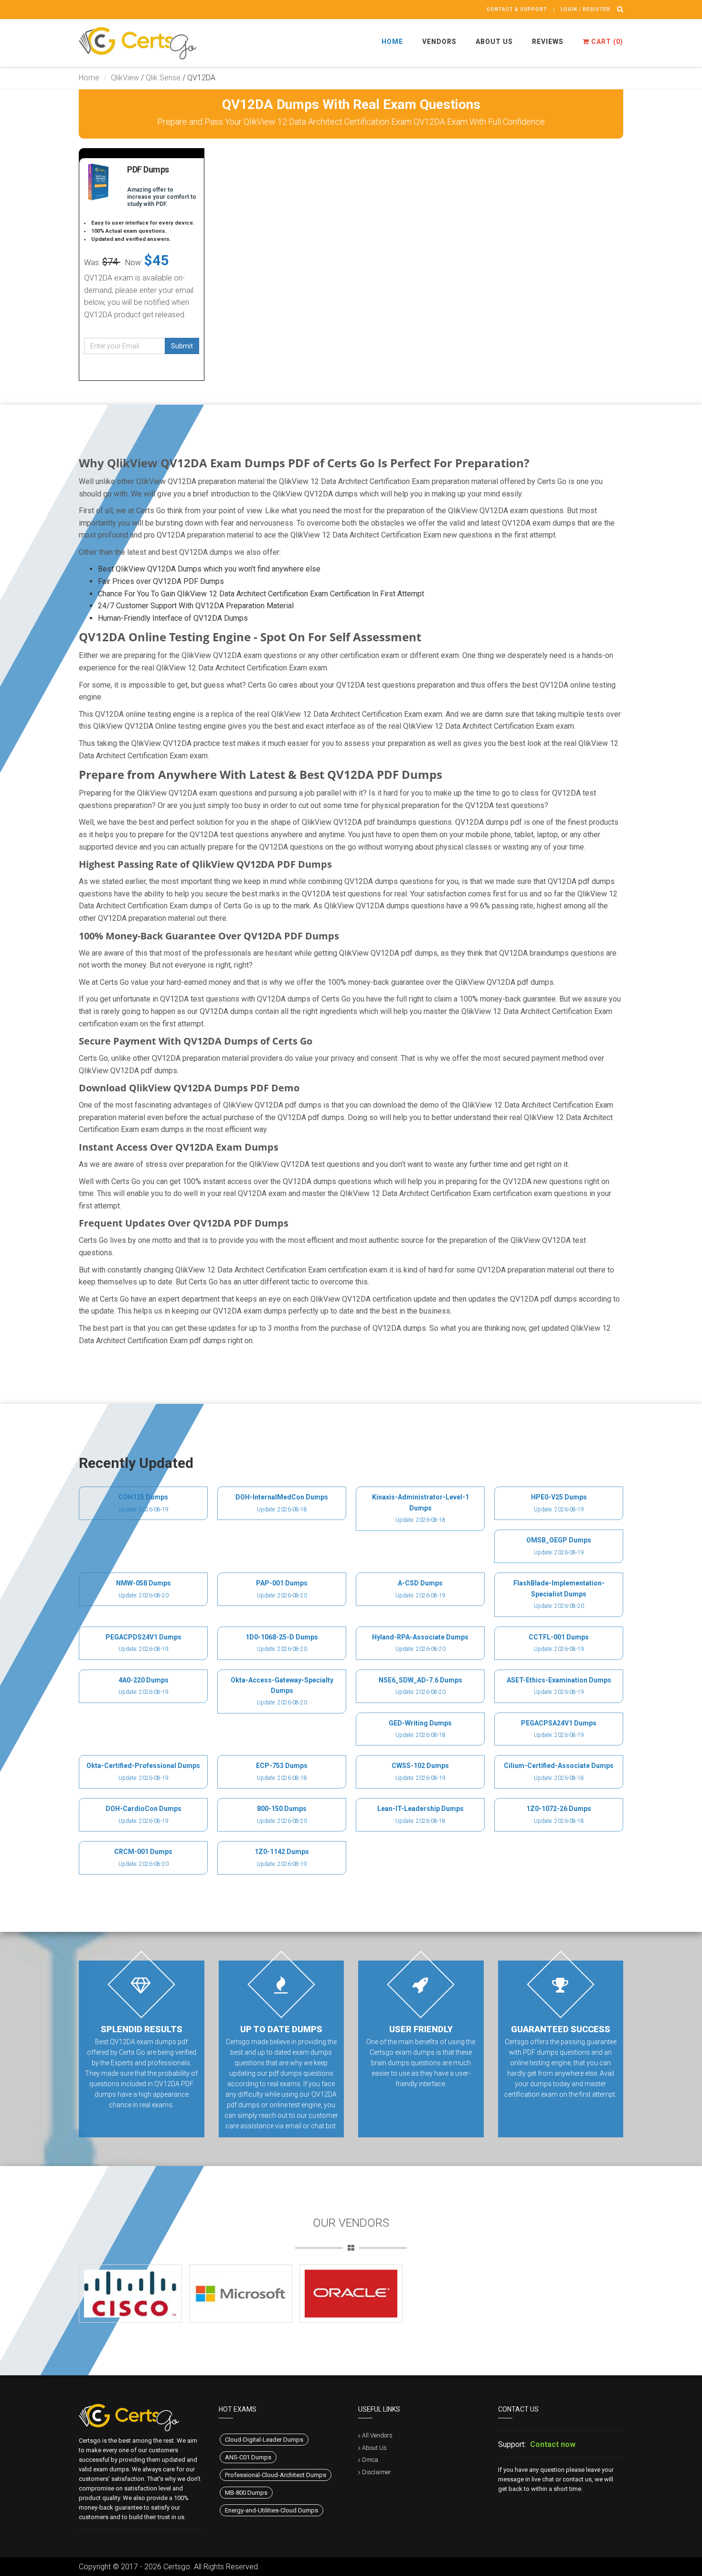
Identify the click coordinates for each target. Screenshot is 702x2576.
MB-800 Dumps (246, 2493)
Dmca (370, 2460)
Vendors (439, 42)
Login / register (585, 9)
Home (392, 42)
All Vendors (377, 2435)
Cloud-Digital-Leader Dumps (264, 2440)
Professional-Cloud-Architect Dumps (276, 2475)
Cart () (606, 42)
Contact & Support (517, 9)
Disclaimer (377, 2472)
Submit (182, 346)
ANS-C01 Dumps (248, 2457)
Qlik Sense (163, 78)
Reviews (548, 42)
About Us (494, 42)
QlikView (125, 78)
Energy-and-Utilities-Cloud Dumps (271, 2510)
